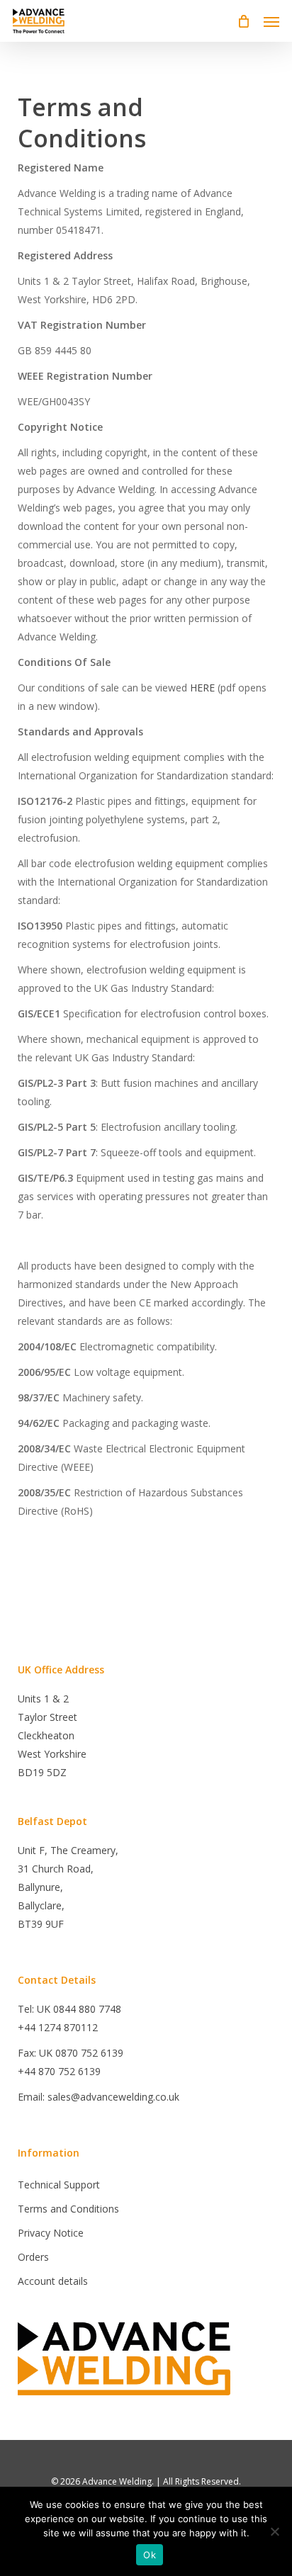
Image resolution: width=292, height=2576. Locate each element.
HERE (202, 688)
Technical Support (59, 2185)
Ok (150, 2555)
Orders (33, 2257)
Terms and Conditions (68, 2209)
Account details (53, 2281)
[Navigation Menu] (271, 21)
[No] (274, 2531)
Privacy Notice (51, 2233)
